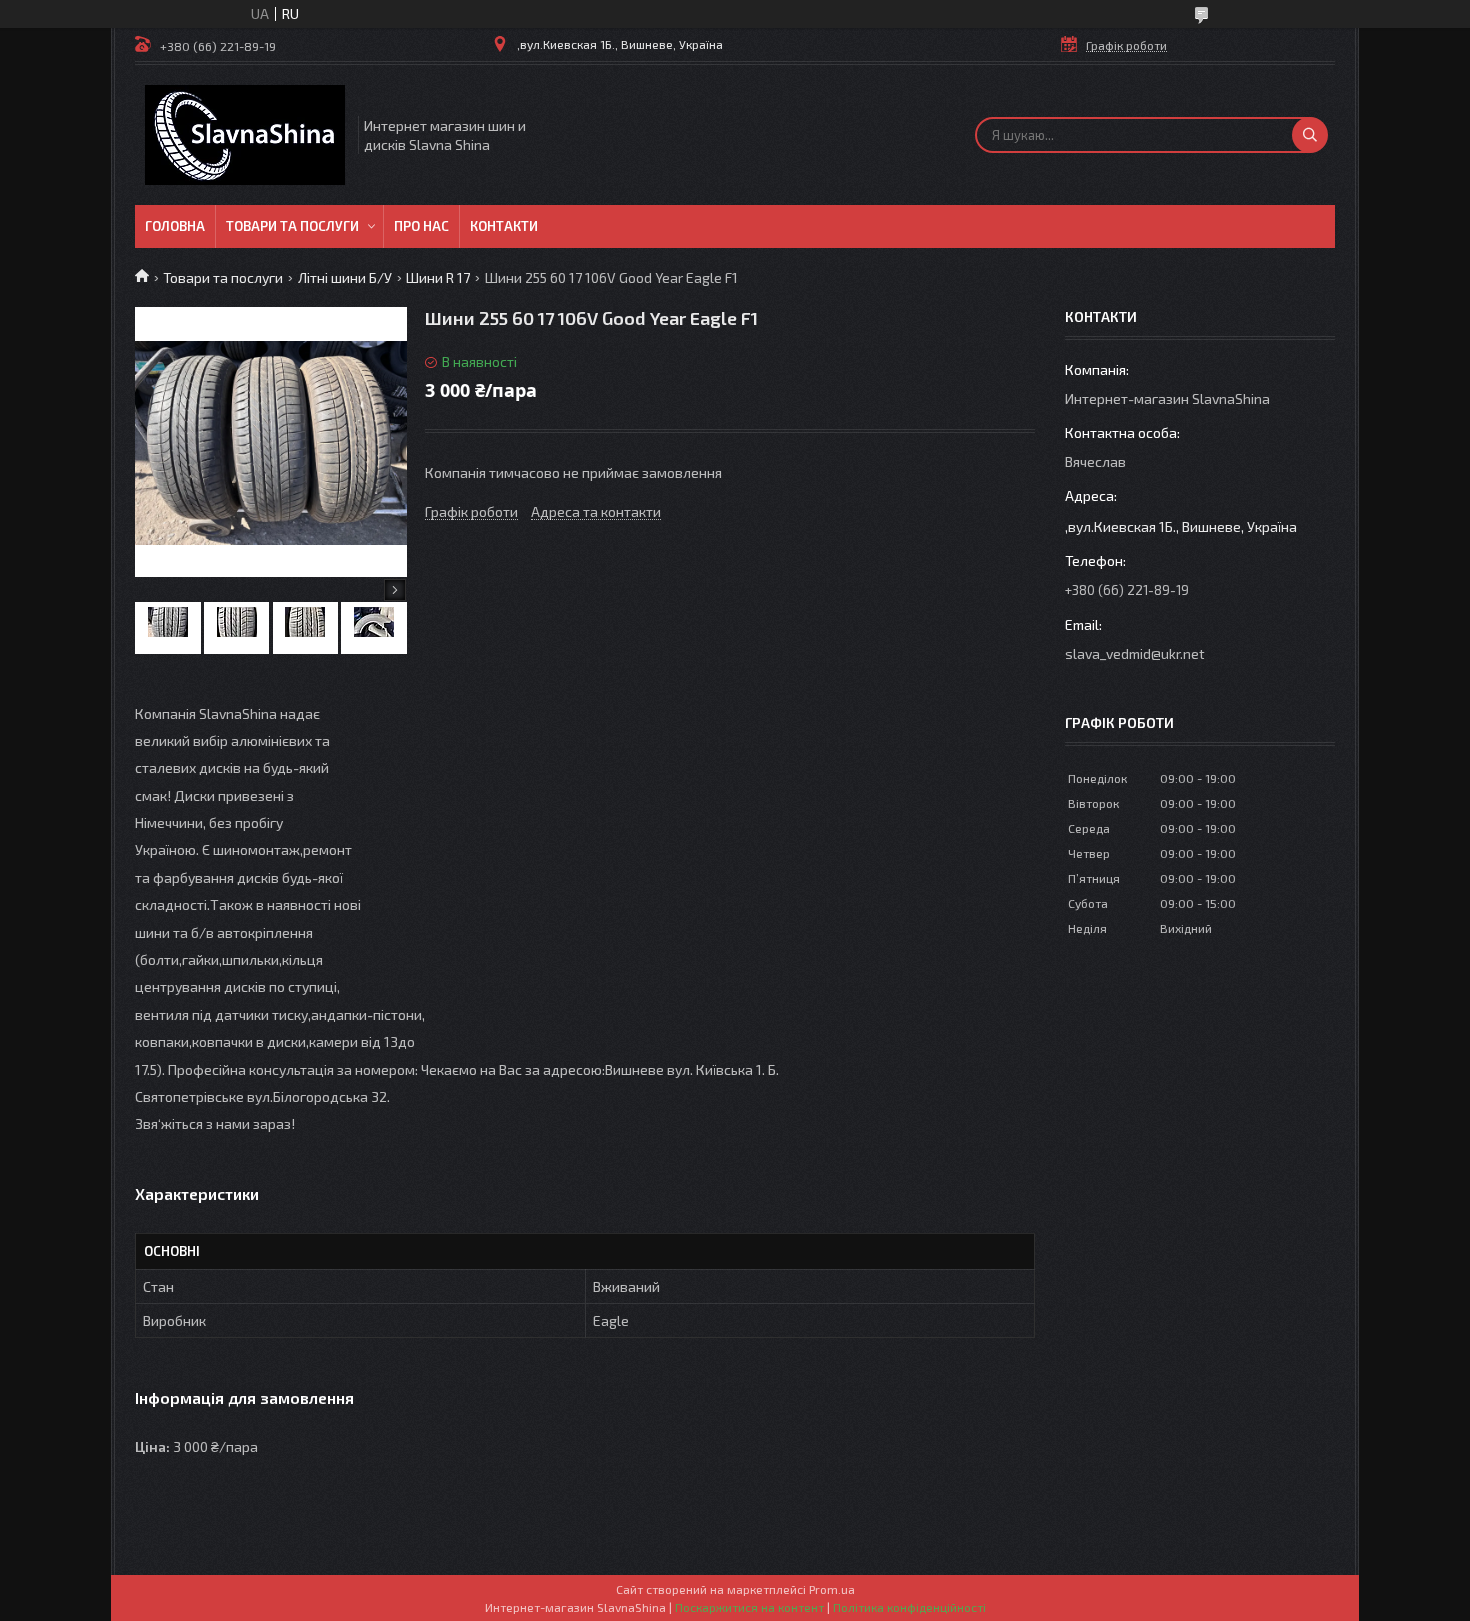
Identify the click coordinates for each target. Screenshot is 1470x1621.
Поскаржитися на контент (749, 1607)
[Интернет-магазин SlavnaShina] (245, 135)
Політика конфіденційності (909, 1607)
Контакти (504, 226)
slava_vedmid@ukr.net (1135, 653)
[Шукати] (1310, 135)
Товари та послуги (292, 226)
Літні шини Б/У (345, 277)
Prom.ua (832, 1589)
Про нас (421, 226)
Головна (175, 226)
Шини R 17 (438, 277)
